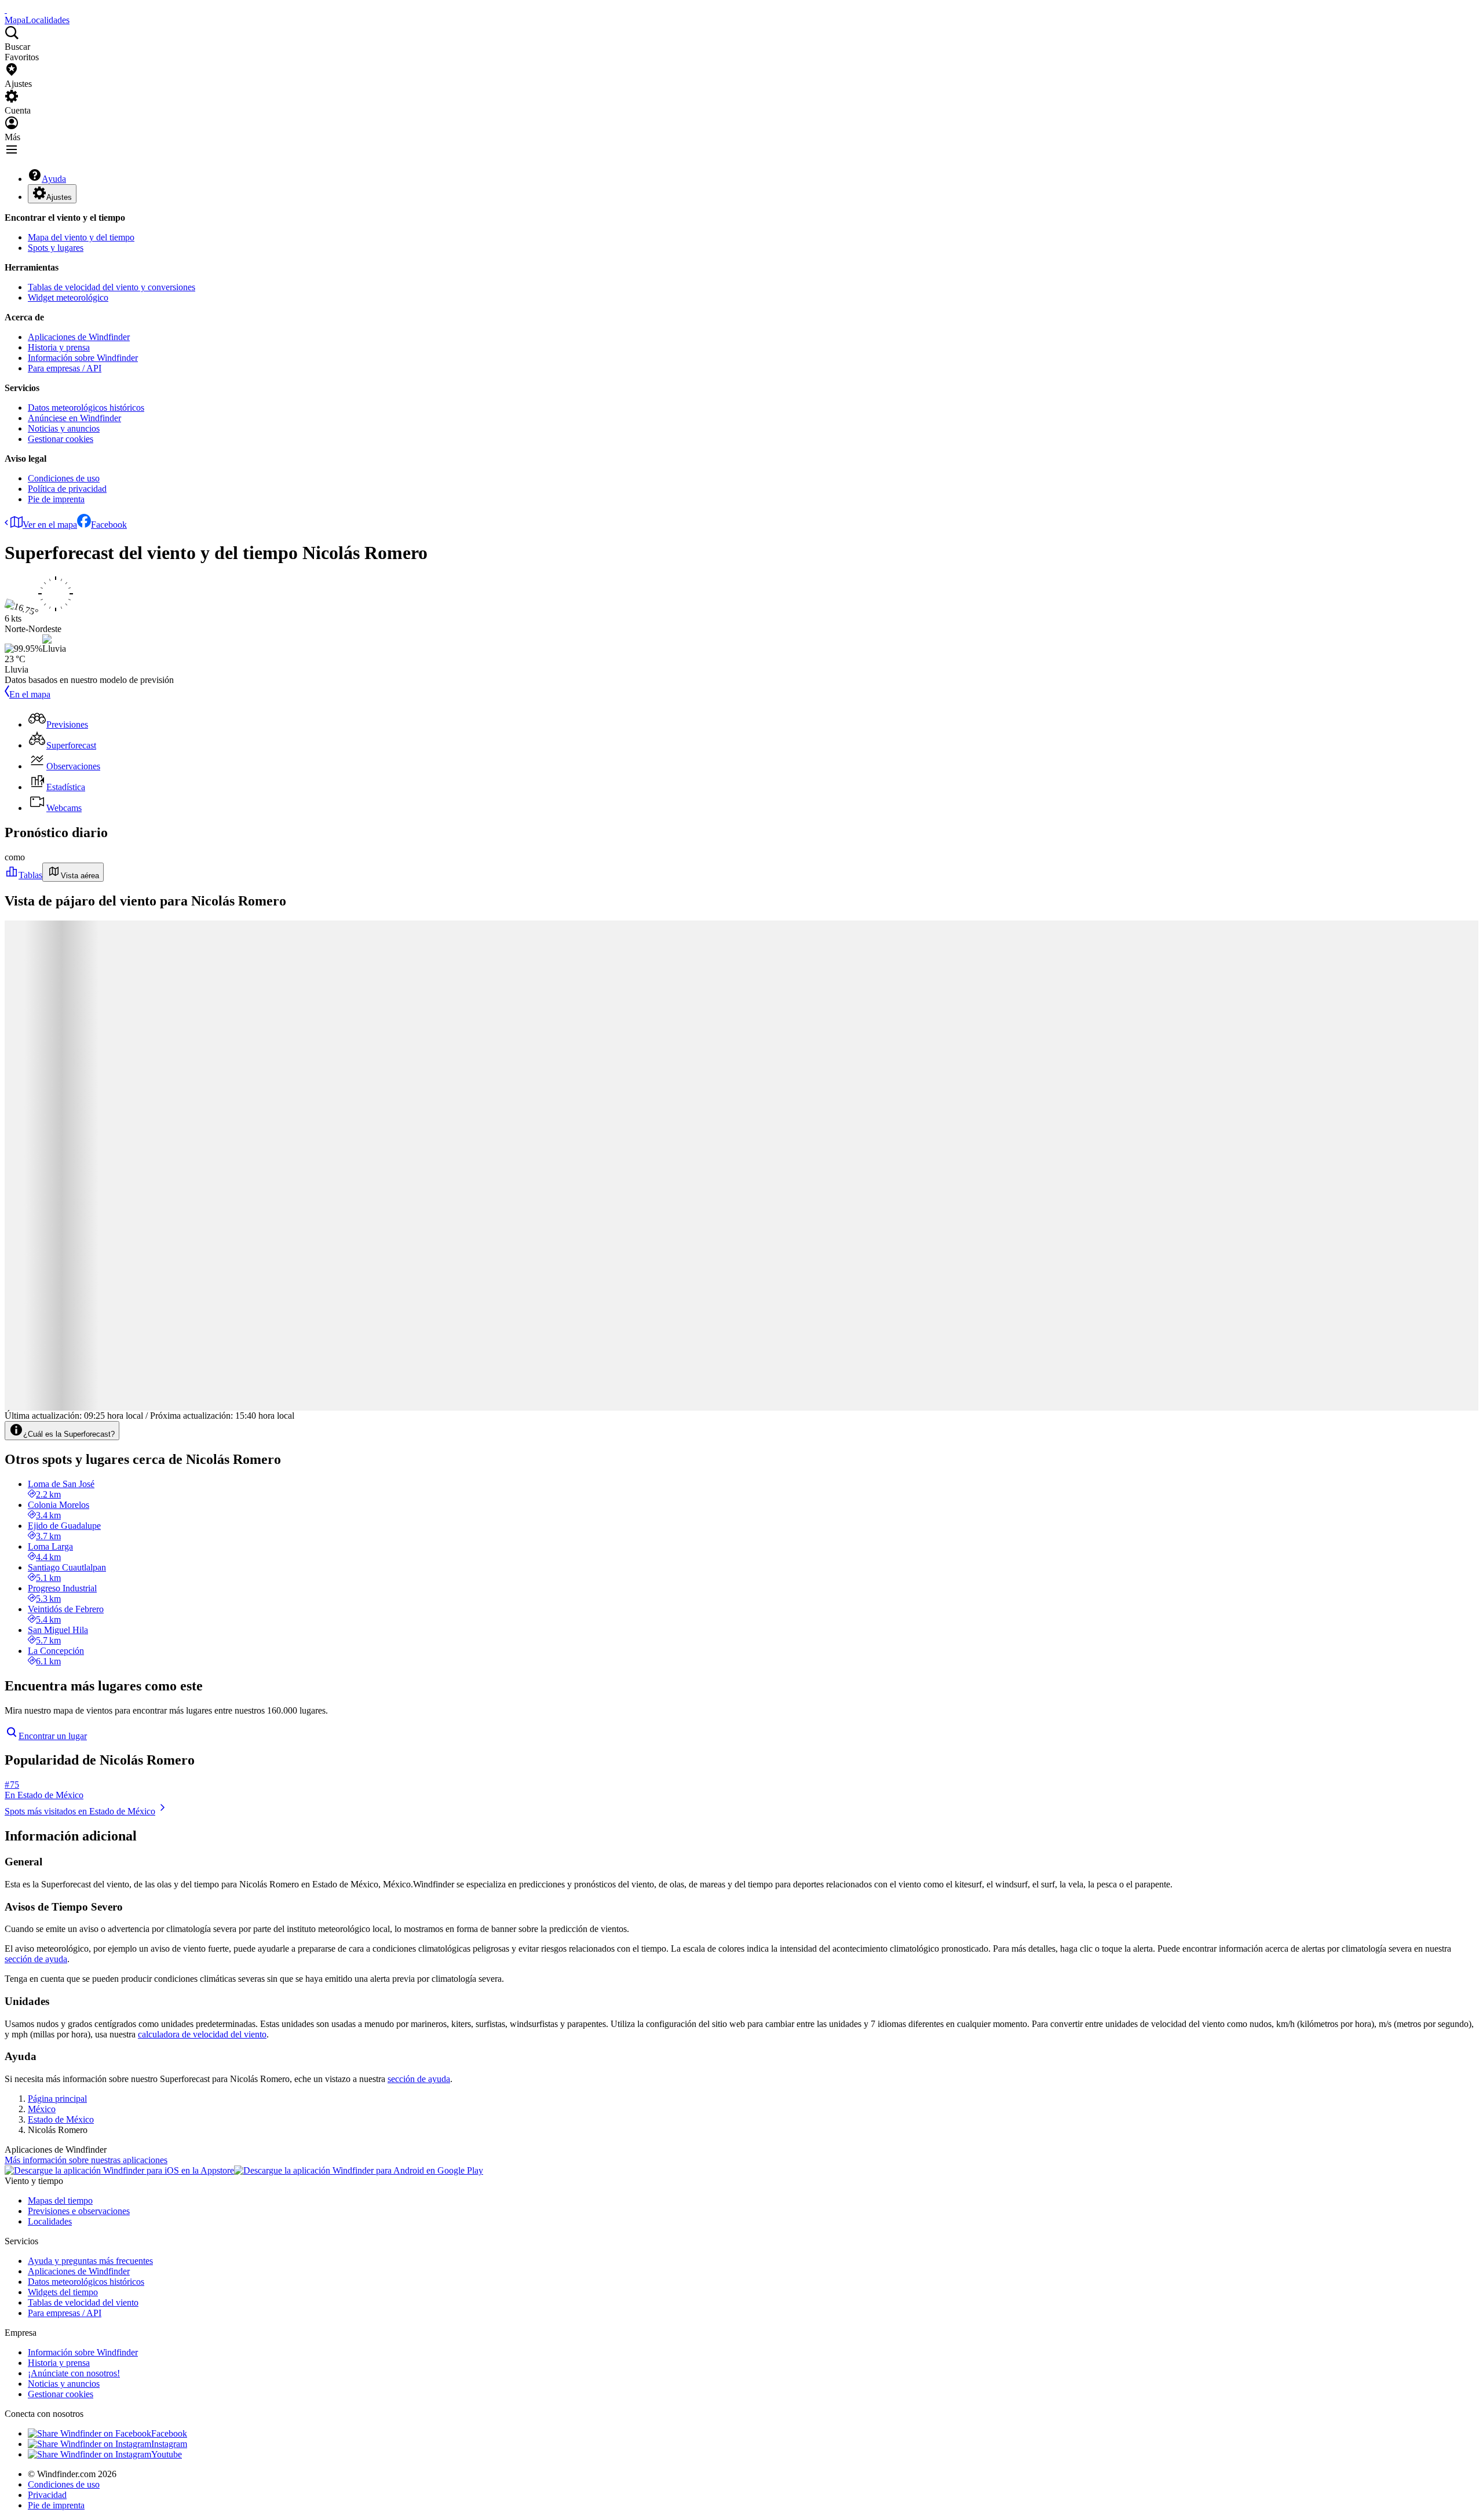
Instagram (169, 2444)
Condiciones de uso (64, 478)
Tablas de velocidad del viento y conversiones (112, 287)
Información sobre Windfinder (83, 358)
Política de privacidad (67, 489)
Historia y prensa (59, 347)
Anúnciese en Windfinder (74, 418)
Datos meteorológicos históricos (86, 408)
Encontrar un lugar (53, 1736)
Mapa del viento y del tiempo (81, 237)
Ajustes (59, 197)
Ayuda (54, 179)
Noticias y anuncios (64, 428)
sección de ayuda (36, 1959)
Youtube (167, 2454)
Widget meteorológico (68, 297)
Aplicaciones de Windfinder (79, 337)
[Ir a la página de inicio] (6, 10)
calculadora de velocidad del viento (202, 2034)
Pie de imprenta (56, 499)
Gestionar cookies (61, 439)
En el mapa (30, 694)
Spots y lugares (56, 248)
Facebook (109, 525)
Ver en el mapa (50, 525)
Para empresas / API (65, 368)
